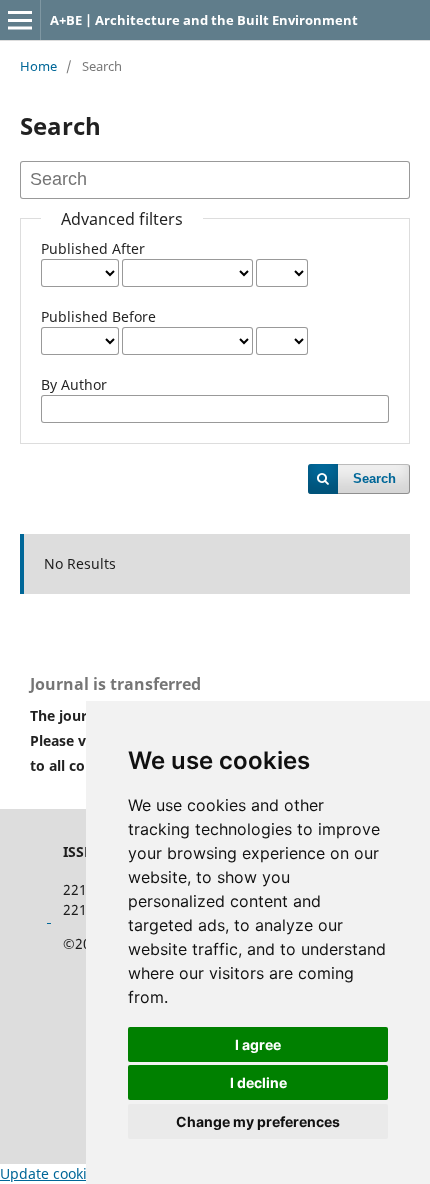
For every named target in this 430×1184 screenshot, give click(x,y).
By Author (74, 384)
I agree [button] (258, 1044)
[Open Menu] (20, 20)
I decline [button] (258, 1082)
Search (374, 478)
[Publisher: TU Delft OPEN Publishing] (49, 916)
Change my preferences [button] (258, 1121)
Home (38, 66)
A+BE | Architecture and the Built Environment (204, 20)
